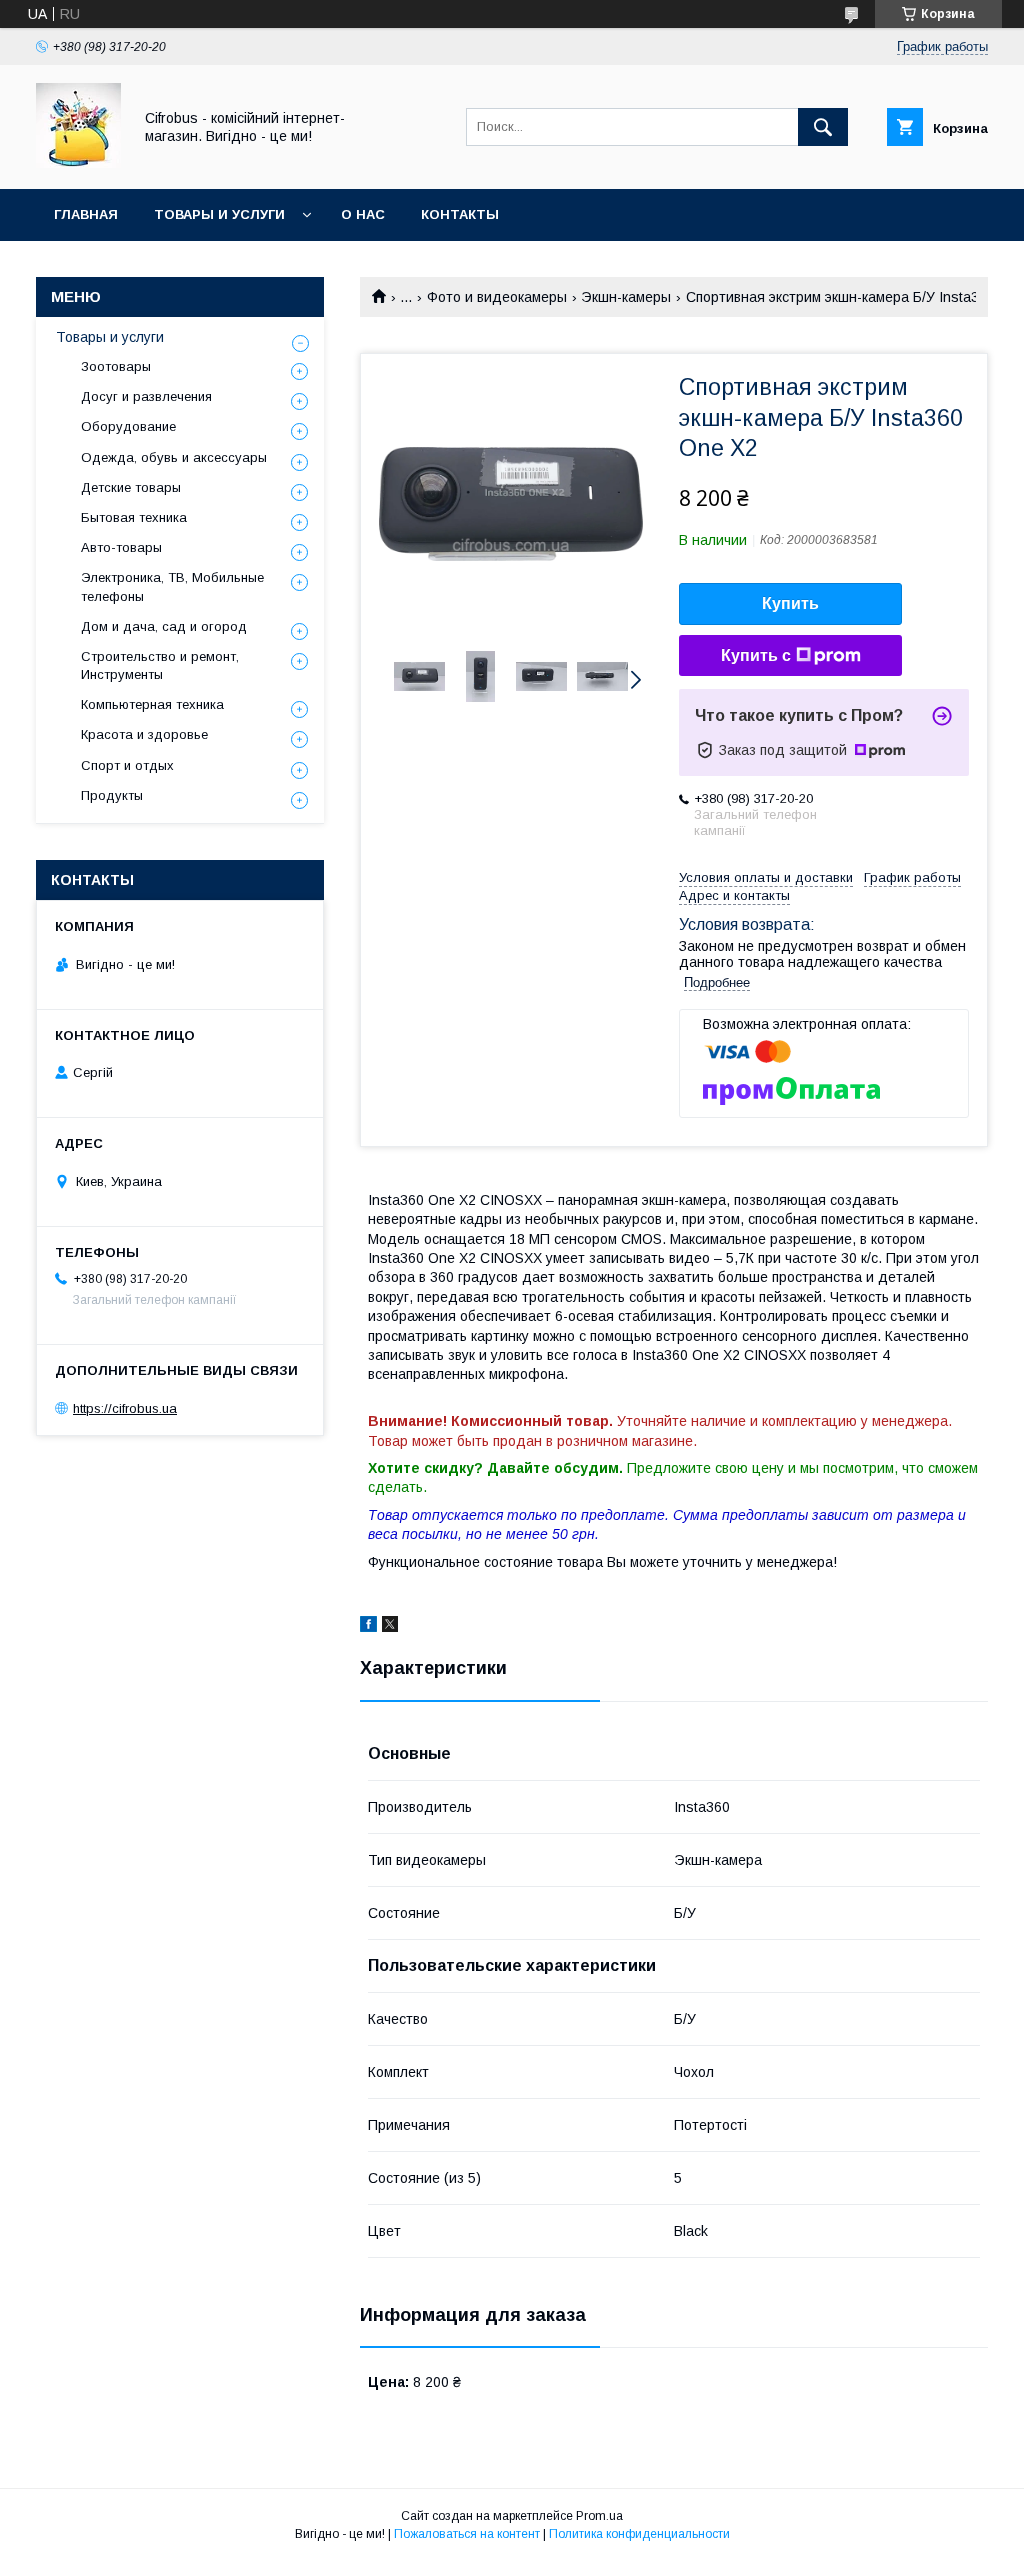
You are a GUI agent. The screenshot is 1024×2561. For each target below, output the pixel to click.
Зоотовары (116, 366)
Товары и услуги (219, 214)
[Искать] (823, 127)
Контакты (460, 214)
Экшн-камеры (626, 297)
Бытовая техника (134, 517)
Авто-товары (121, 547)
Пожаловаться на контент (467, 2534)
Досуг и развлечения (146, 396)
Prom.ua (599, 2516)
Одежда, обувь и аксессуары (174, 457)
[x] (390, 1627)
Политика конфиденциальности (639, 2534)
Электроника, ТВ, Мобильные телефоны (172, 586)
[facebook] (368, 1627)
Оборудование (128, 426)
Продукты (112, 795)
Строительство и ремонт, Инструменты (160, 665)
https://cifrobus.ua (125, 1408)
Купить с (756, 655)
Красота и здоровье (144, 734)
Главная (86, 214)
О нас (363, 214)
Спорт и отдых (127, 765)
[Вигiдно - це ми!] (78, 163)
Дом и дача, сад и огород (164, 626)
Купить (790, 603)
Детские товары (131, 487)
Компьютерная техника (152, 704)
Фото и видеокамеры (497, 297)
